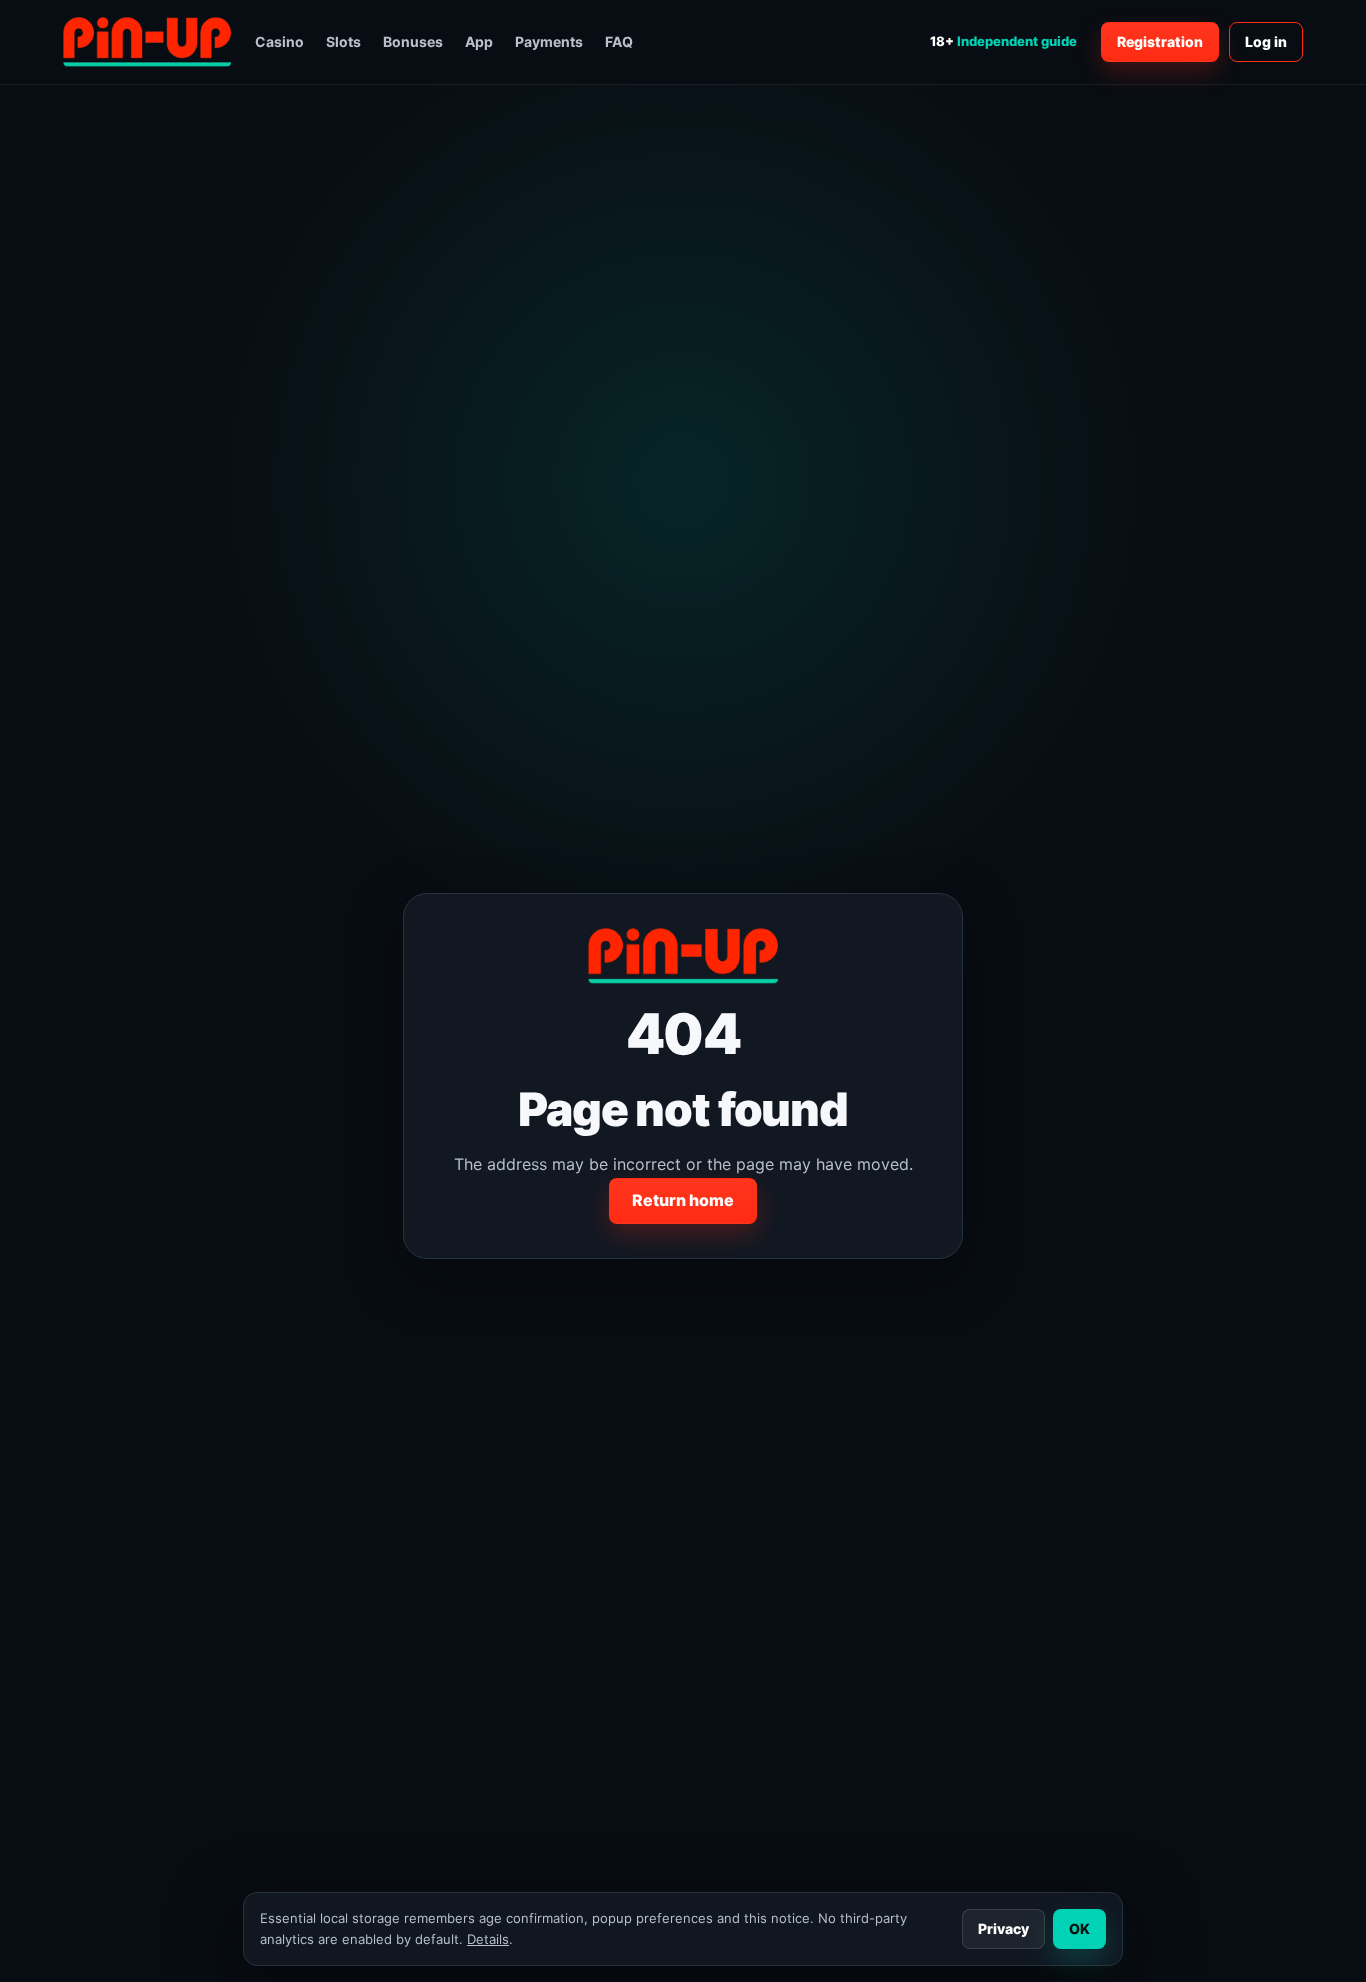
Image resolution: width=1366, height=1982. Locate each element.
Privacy (1003, 1928)
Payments (549, 41)
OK (1079, 1928)
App (479, 41)
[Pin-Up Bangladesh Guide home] (147, 41)
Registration (1160, 41)
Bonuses (413, 41)
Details (488, 1939)
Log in (1266, 41)
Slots (343, 41)
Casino (279, 41)
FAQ (619, 41)
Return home (683, 1200)
